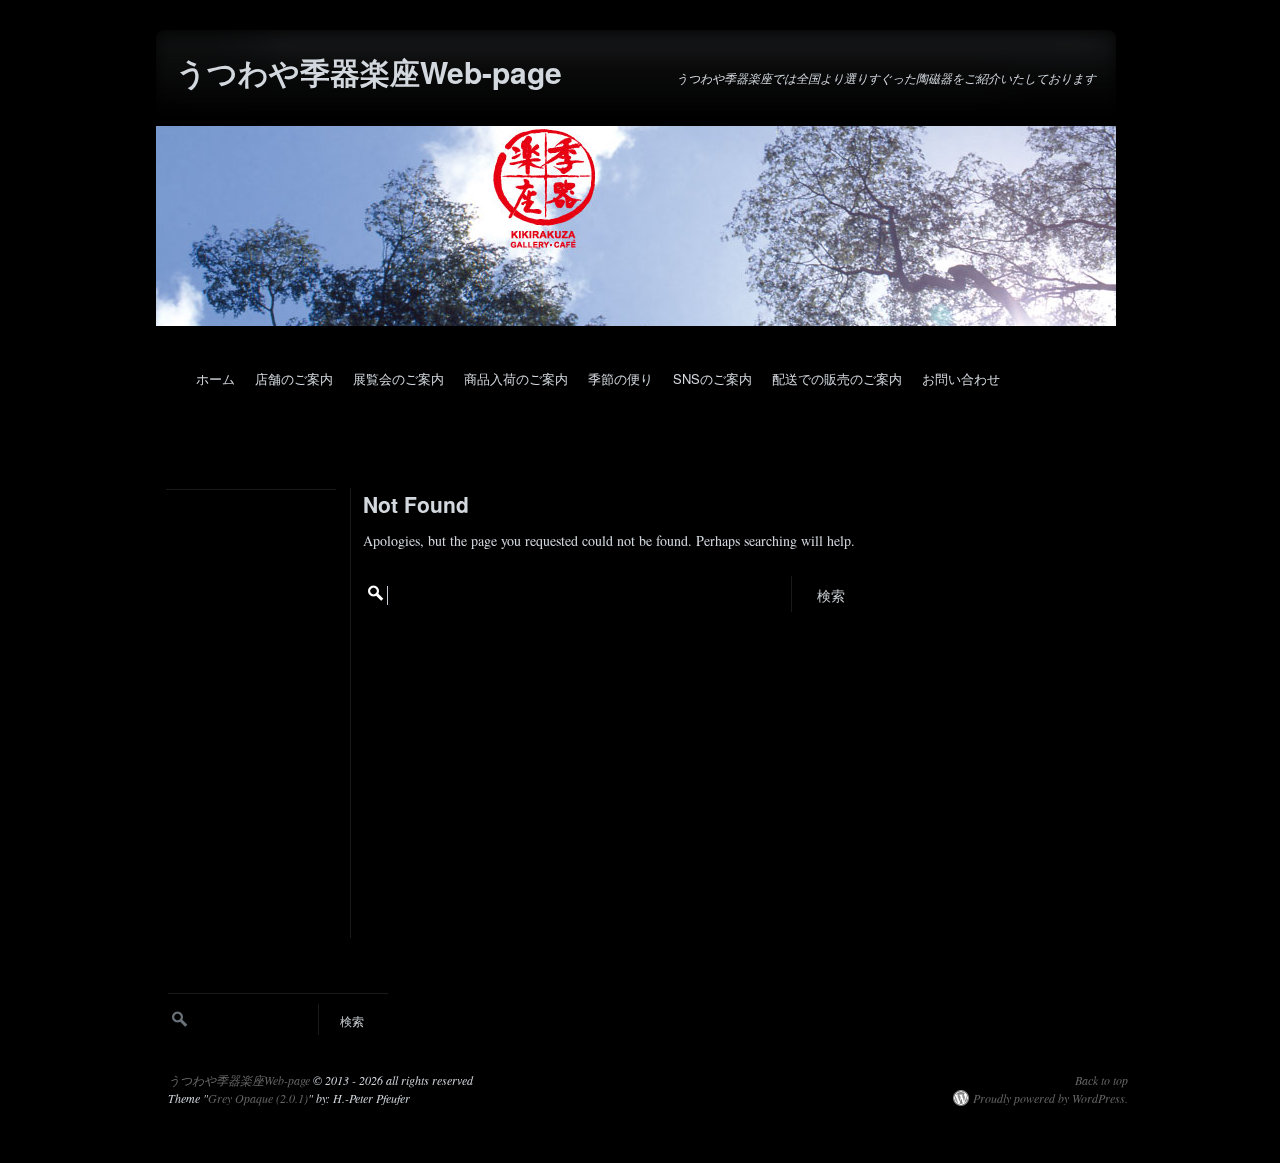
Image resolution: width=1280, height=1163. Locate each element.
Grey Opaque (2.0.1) (258, 1098)
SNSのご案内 (712, 378)
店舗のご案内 (294, 378)
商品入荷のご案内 (516, 378)
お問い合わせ (961, 378)
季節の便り (620, 378)
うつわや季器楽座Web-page (369, 71)
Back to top (1101, 1080)
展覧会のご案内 (398, 378)
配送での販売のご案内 (837, 378)
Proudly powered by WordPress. (1050, 1098)
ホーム (215, 378)
